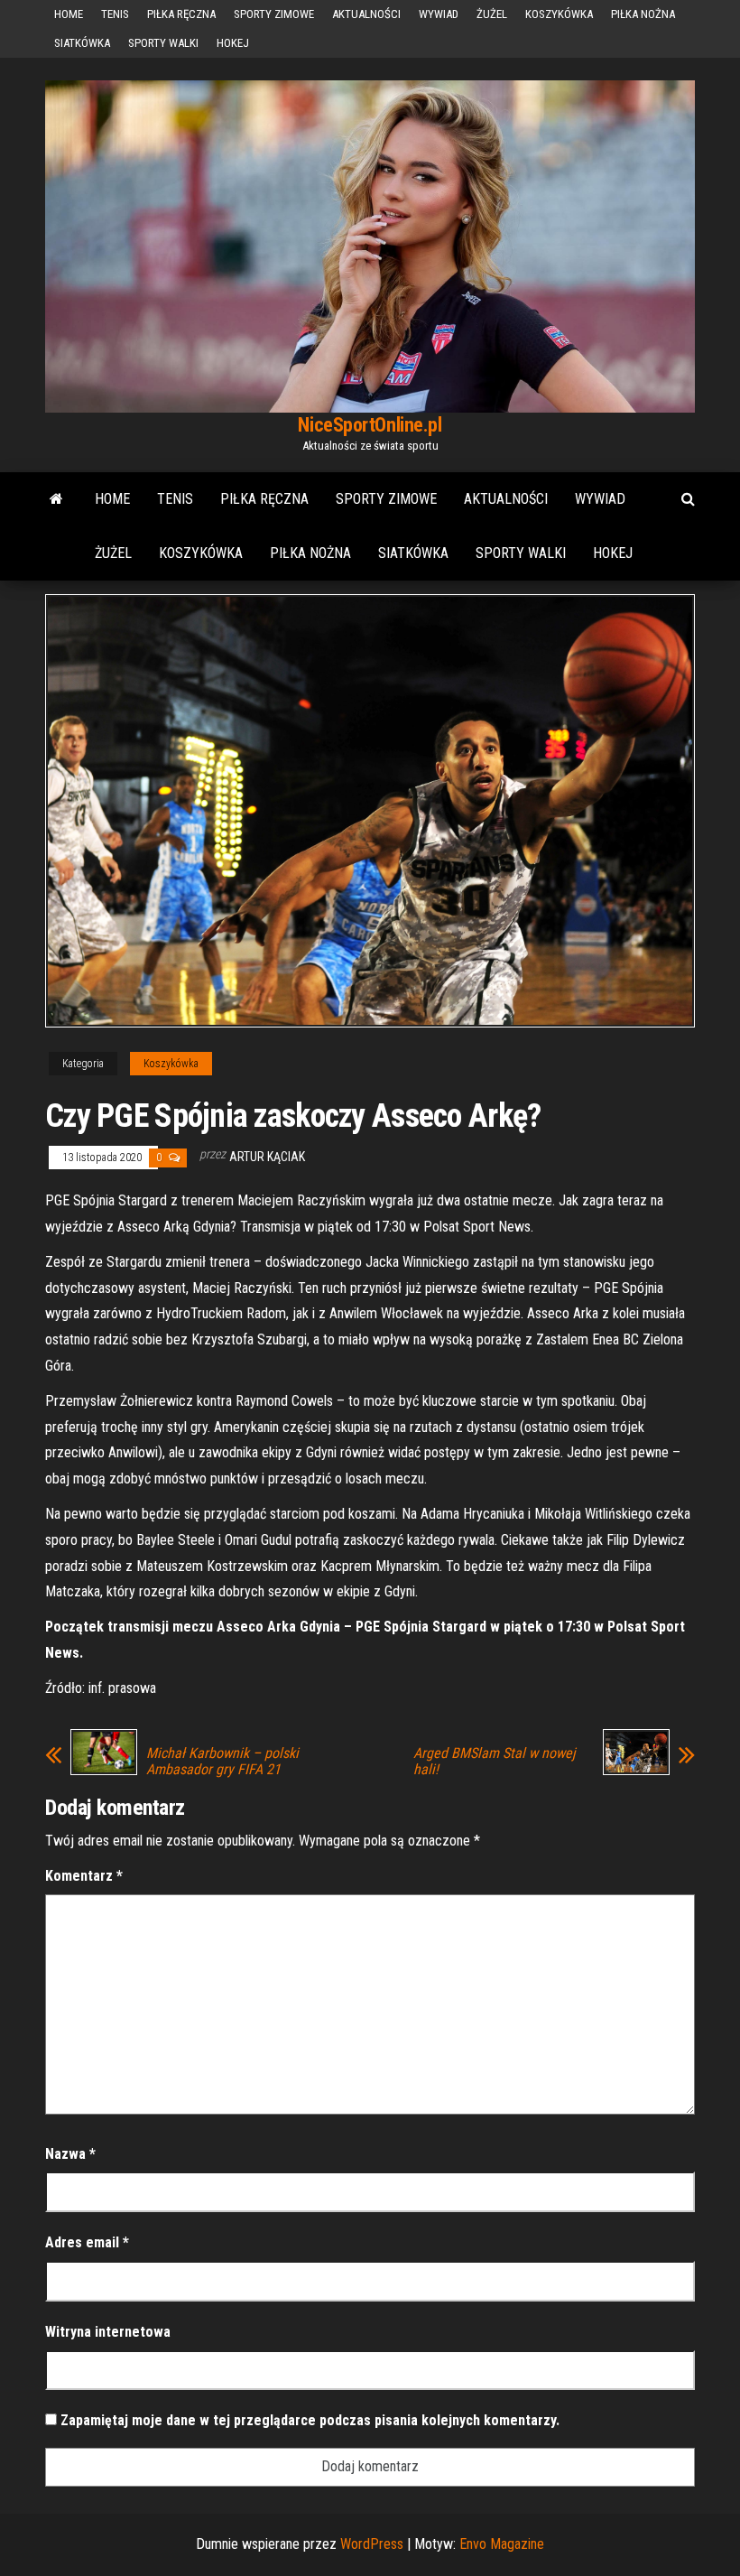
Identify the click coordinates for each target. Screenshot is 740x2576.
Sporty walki (163, 43)
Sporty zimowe (274, 14)
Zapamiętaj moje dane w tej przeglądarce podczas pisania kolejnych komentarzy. (310, 2420)
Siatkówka (82, 43)
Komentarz (84, 1876)
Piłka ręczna (181, 14)
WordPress (372, 2544)
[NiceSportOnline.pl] (56, 499)
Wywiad (439, 14)
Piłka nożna (643, 14)
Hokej (233, 43)
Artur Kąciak (267, 1157)
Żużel (492, 14)
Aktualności (366, 14)
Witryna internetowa (108, 2332)
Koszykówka (559, 14)
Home (69, 14)
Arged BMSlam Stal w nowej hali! (495, 1762)
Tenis (115, 14)
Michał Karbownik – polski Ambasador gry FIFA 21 (222, 1762)
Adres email (87, 2242)
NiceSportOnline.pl (370, 425)
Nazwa (70, 2154)
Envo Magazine (502, 2544)
